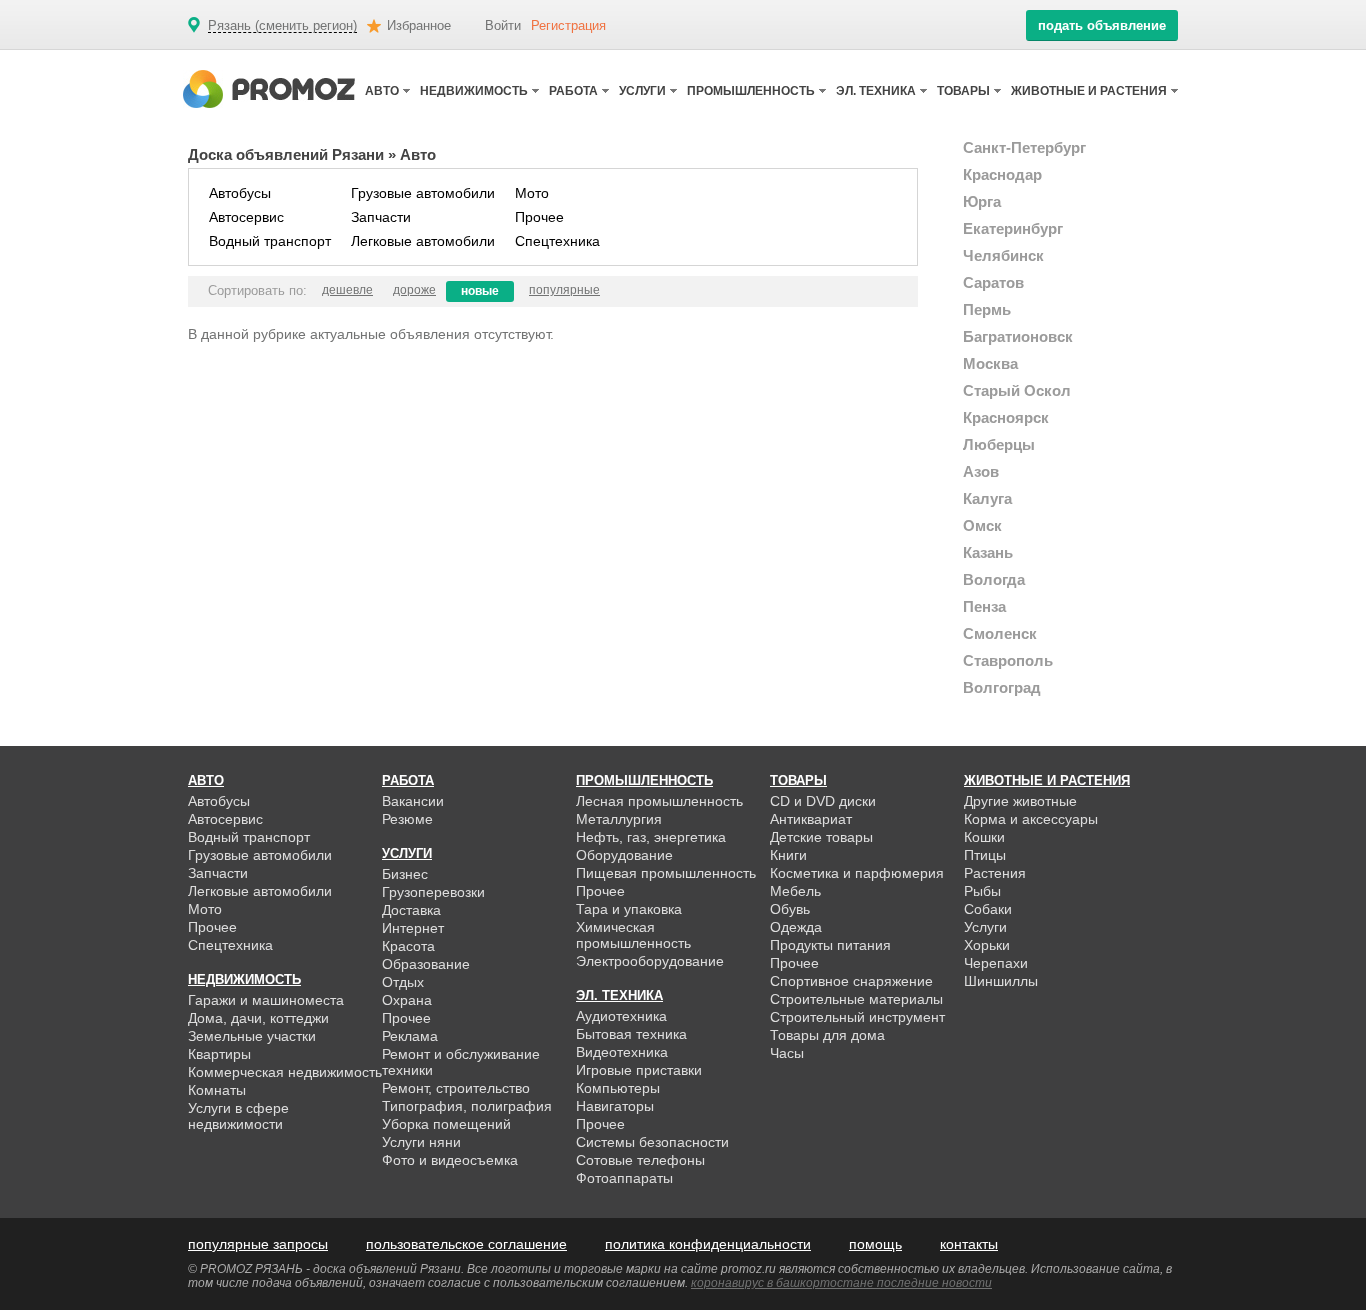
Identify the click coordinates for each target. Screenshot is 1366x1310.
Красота (408, 946)
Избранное (419, 25)
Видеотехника (622, 1052)
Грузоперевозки (433, 892)
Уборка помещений (446, 1124)
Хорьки (987, 945)
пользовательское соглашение (466, 1244)
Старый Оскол (1017, 390)
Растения (995, 873)
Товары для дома (827, 1035)
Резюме (407, 819)
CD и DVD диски (823, 801)
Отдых (403, 982)
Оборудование (624, 855)
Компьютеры (618, 1088)
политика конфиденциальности (708, 1244)
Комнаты (217, 1090)
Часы (787, 1053)
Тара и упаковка (629, 909)
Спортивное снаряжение (851, 981)
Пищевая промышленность (666, 873)
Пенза (984, 606)
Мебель (795, 891)
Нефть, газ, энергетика (651, 837)
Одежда (796, 927)
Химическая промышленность (633, 935)
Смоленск (1000, 633)
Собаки (988, 909)
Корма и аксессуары (1031, 819)
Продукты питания (830, 945)
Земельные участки (252, 1036)
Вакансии (413, 801)
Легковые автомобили (423, 241)
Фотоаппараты (624, 1178)
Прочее (539, 217)
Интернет (413, 928)
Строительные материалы (856, 999)
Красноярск (1006, 417)
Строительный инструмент (857, 1017)
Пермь (987, 309)
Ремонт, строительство (456, 1088)
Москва (990, 363)
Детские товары (821, 837)
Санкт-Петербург (1024, 147)
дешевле (347, 290)
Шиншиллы (1001, 981)
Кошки (984, 837)
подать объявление (1102, 25)
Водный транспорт (270, 241)
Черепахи (996, 963)
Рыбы (982, 891)
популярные (564, 290)
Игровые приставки (639, 1070)
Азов (981, 471)
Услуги (985, 927)
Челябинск (1003, 255)
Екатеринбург (1013, 228)
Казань (988, 552)
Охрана (407, 1000)
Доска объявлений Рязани (286, 154)
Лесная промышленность (659, 801)
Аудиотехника (621, 1016)
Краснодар (1002, 174)
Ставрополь (1008, 660)
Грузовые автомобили (423, 193)
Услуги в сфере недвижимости (238, 1116)
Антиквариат (811, 819)
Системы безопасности (652, 1142)
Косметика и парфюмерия (857, 873)
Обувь (790, 909)
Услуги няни (421, 1142)
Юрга (982, 201)
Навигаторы (615, 1106)
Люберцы (999, 444)
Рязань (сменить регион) (282, 26)
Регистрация (568, 25)
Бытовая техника (631, 1034)
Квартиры (219, 1054)
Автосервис (246, 217)
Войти (503, 25)
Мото (532, 193)
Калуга (987, 498)
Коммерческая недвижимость (285, 1072)
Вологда (994, 579)
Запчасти (381, 217)
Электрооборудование (650, 961)
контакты (969, 1244)
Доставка (411, 910)
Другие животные (1020, 801)
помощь (875, 1244)
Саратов (993, 282)
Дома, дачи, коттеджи (258, 1018)
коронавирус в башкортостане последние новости (841, 1283)
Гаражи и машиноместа (266, 1000)
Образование (426, 964)
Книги (788, 855)
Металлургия (619, 819)
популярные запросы (258, 1244)
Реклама (410, 1036)
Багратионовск (1018, 336)
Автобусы (240, 193)
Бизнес (405, 874)
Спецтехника (557, 241)
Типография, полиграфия (467, 1106)
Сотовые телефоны (640, 1160)
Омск (982, 525)
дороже (414, 290)
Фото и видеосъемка (450, 1160)
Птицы (985, 855)
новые (480, 291)
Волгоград (1002, 687)
